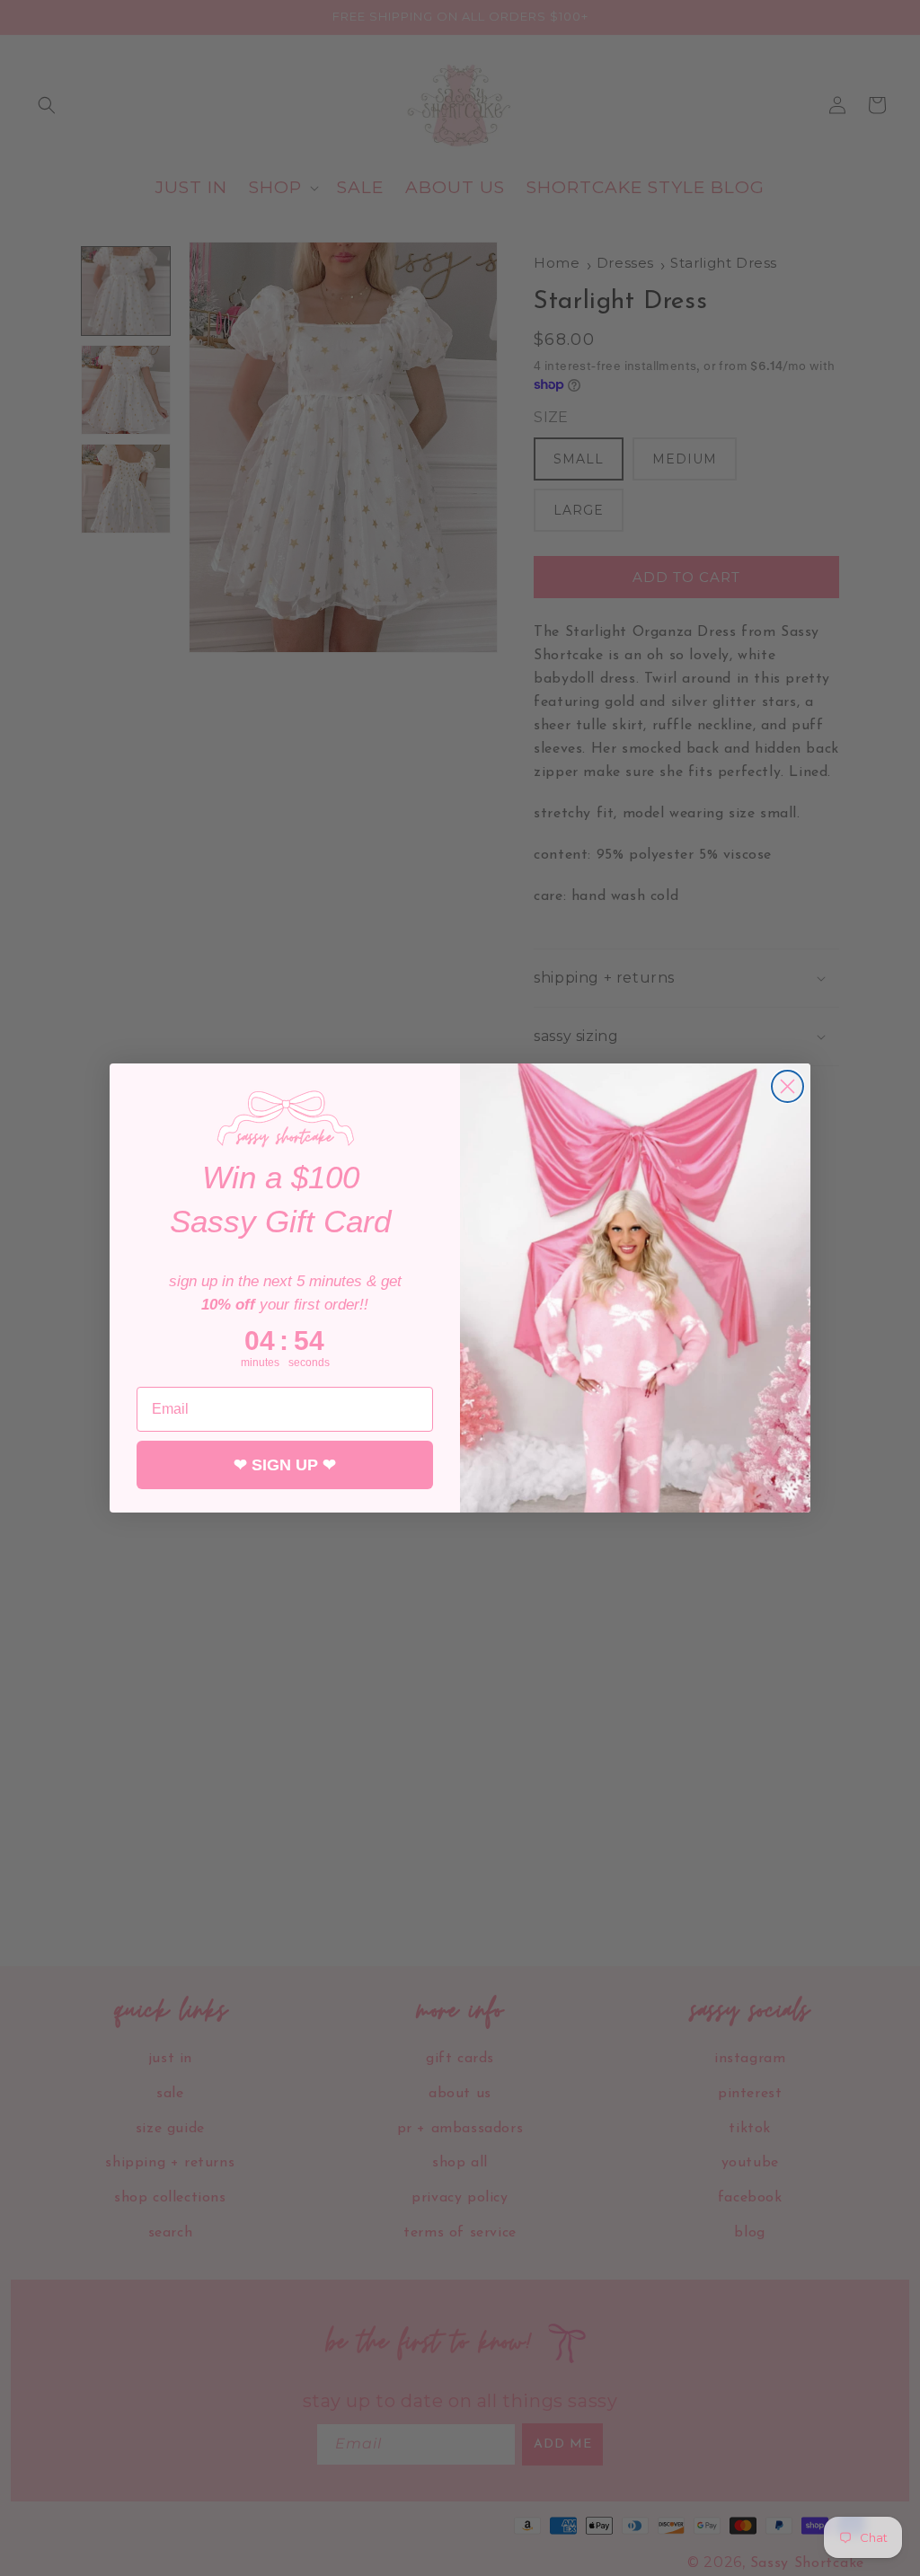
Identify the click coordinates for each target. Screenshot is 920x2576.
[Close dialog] (787, 1086)
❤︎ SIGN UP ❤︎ (285, 1465)
